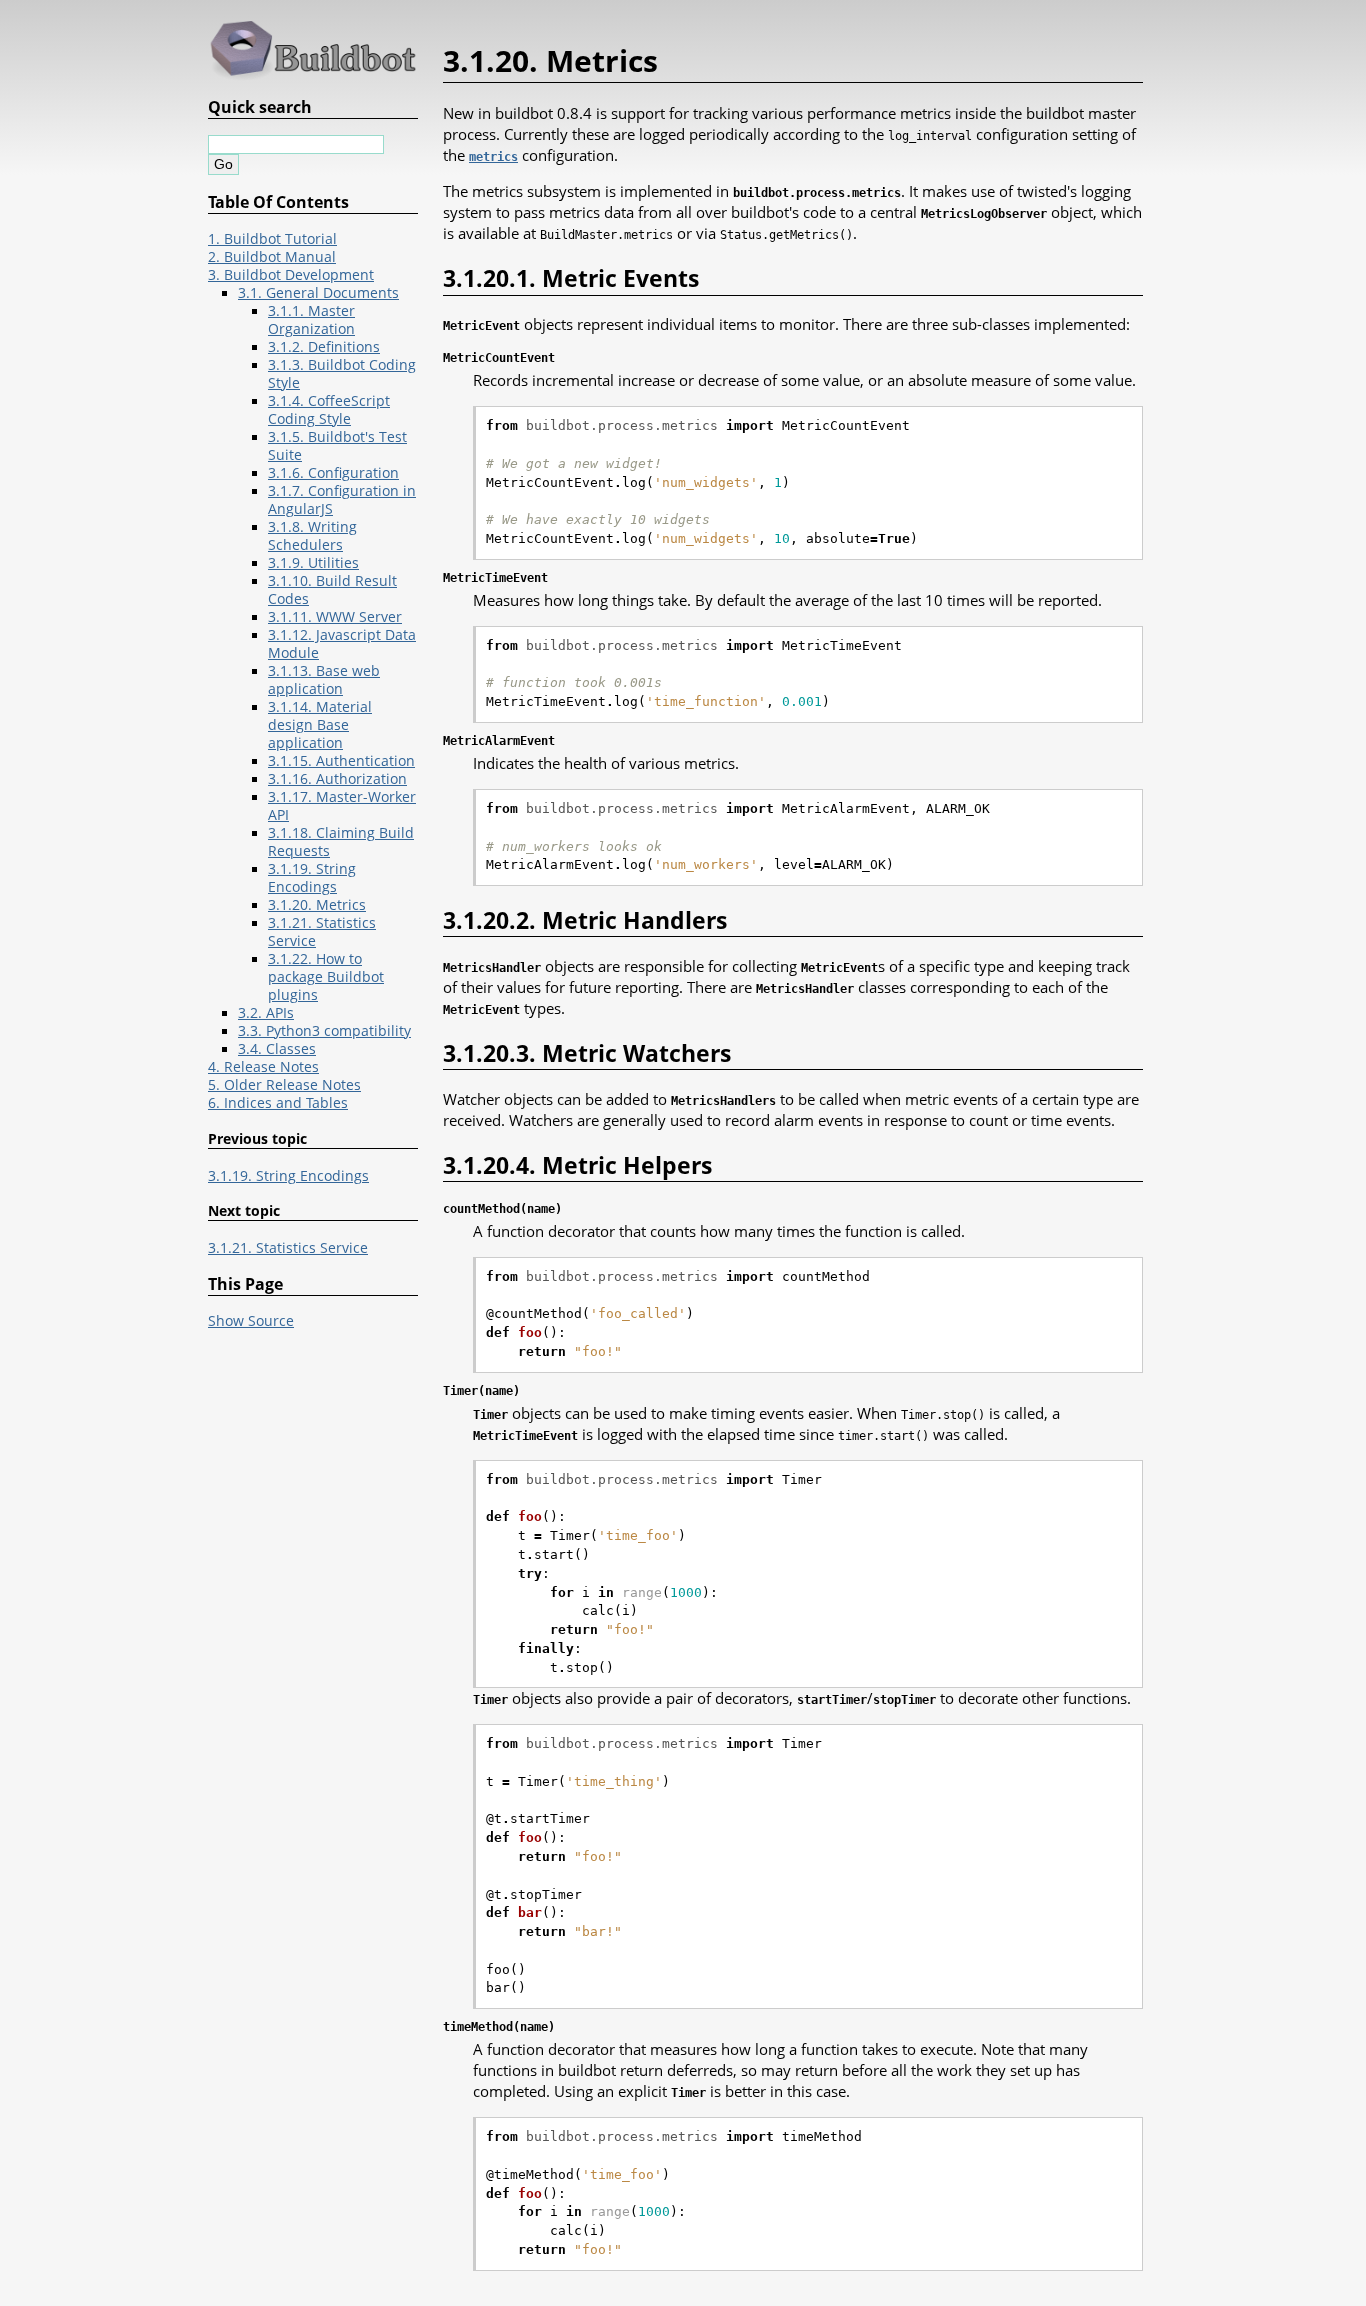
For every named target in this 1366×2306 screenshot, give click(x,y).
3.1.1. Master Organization (311, 320)
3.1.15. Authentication (341, 761)
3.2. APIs (266, 1013)
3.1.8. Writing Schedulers (312, 536)
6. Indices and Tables (278, 1103)
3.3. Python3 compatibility (324, 1031)
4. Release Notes (263, 1067)
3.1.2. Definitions (324, 347)
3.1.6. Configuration (333, 473)
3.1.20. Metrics (317, 905)
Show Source (251, 1321)
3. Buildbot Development (291, 275)
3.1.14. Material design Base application (320, 725)
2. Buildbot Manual (272, 257)
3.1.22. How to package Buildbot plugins (326, 977)
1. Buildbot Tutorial (272, 239)
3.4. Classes (277, 1049)
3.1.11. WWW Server (335, 617)
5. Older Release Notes (284, 1085)
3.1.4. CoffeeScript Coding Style (329, 410)
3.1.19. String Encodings (312, 878)
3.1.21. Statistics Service (288, 1248)
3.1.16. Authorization (337, 779)
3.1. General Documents (318, 293)
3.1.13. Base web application (324, 680)
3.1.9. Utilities (313, 563)
